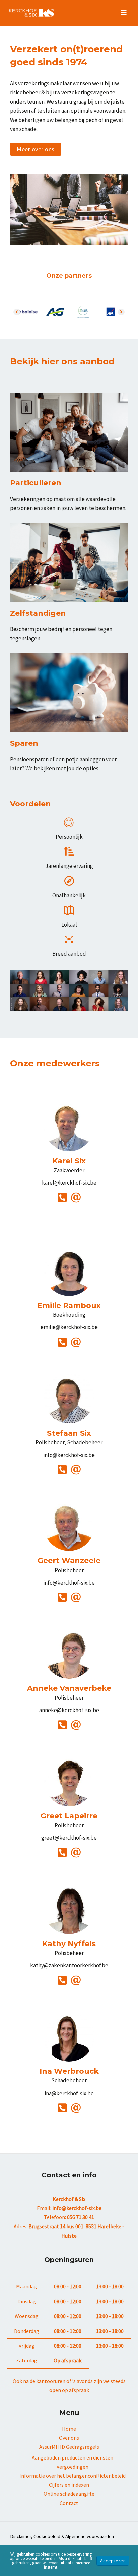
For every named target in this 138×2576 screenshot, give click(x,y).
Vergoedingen (73, 2467)
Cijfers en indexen (69, 2485)
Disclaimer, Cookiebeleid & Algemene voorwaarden (62, 2536)
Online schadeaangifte (69, 2494)
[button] (36, 149)
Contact (69, 2503)
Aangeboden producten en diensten (73, 2457)
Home (69, 2429)
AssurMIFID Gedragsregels (69, 2447)
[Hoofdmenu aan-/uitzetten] (124, 13)
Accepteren (113, 2561)
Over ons (69, 2438)
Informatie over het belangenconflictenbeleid (73, 2476)
